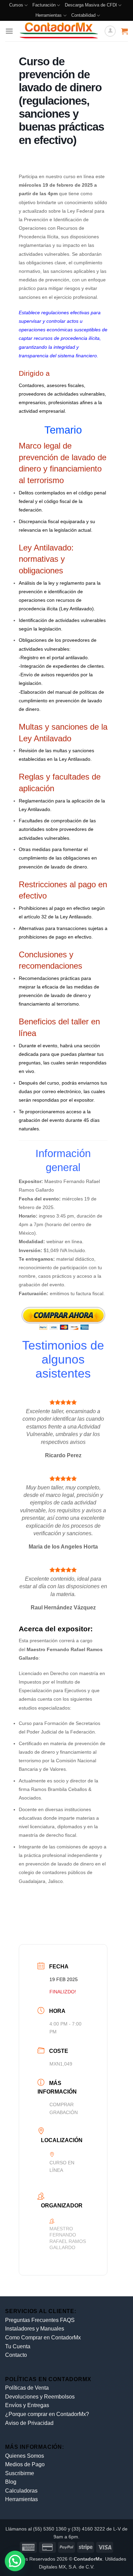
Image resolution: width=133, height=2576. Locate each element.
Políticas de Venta (27, 2388)
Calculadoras (21, 2491)
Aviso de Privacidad (29, 2423)
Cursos (16, 5)
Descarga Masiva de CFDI (91, 5)
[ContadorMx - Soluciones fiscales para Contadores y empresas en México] (59, 31)
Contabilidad (83, 15)
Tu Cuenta (18, 2346)
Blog (11, 2482)
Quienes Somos (25, 2456)
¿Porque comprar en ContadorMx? (47, 2414)
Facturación (44, 5)
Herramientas (49, 15)
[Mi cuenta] (110, 31)
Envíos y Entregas (27, 2405)
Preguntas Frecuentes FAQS (40, 2320)
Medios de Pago (25, 2464)
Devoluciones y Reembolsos (40, 2397)
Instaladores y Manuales (35, 2329)
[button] (9, 31)
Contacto (16, 2355)
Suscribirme (20, 2473)
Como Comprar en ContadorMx (43, 2338)
